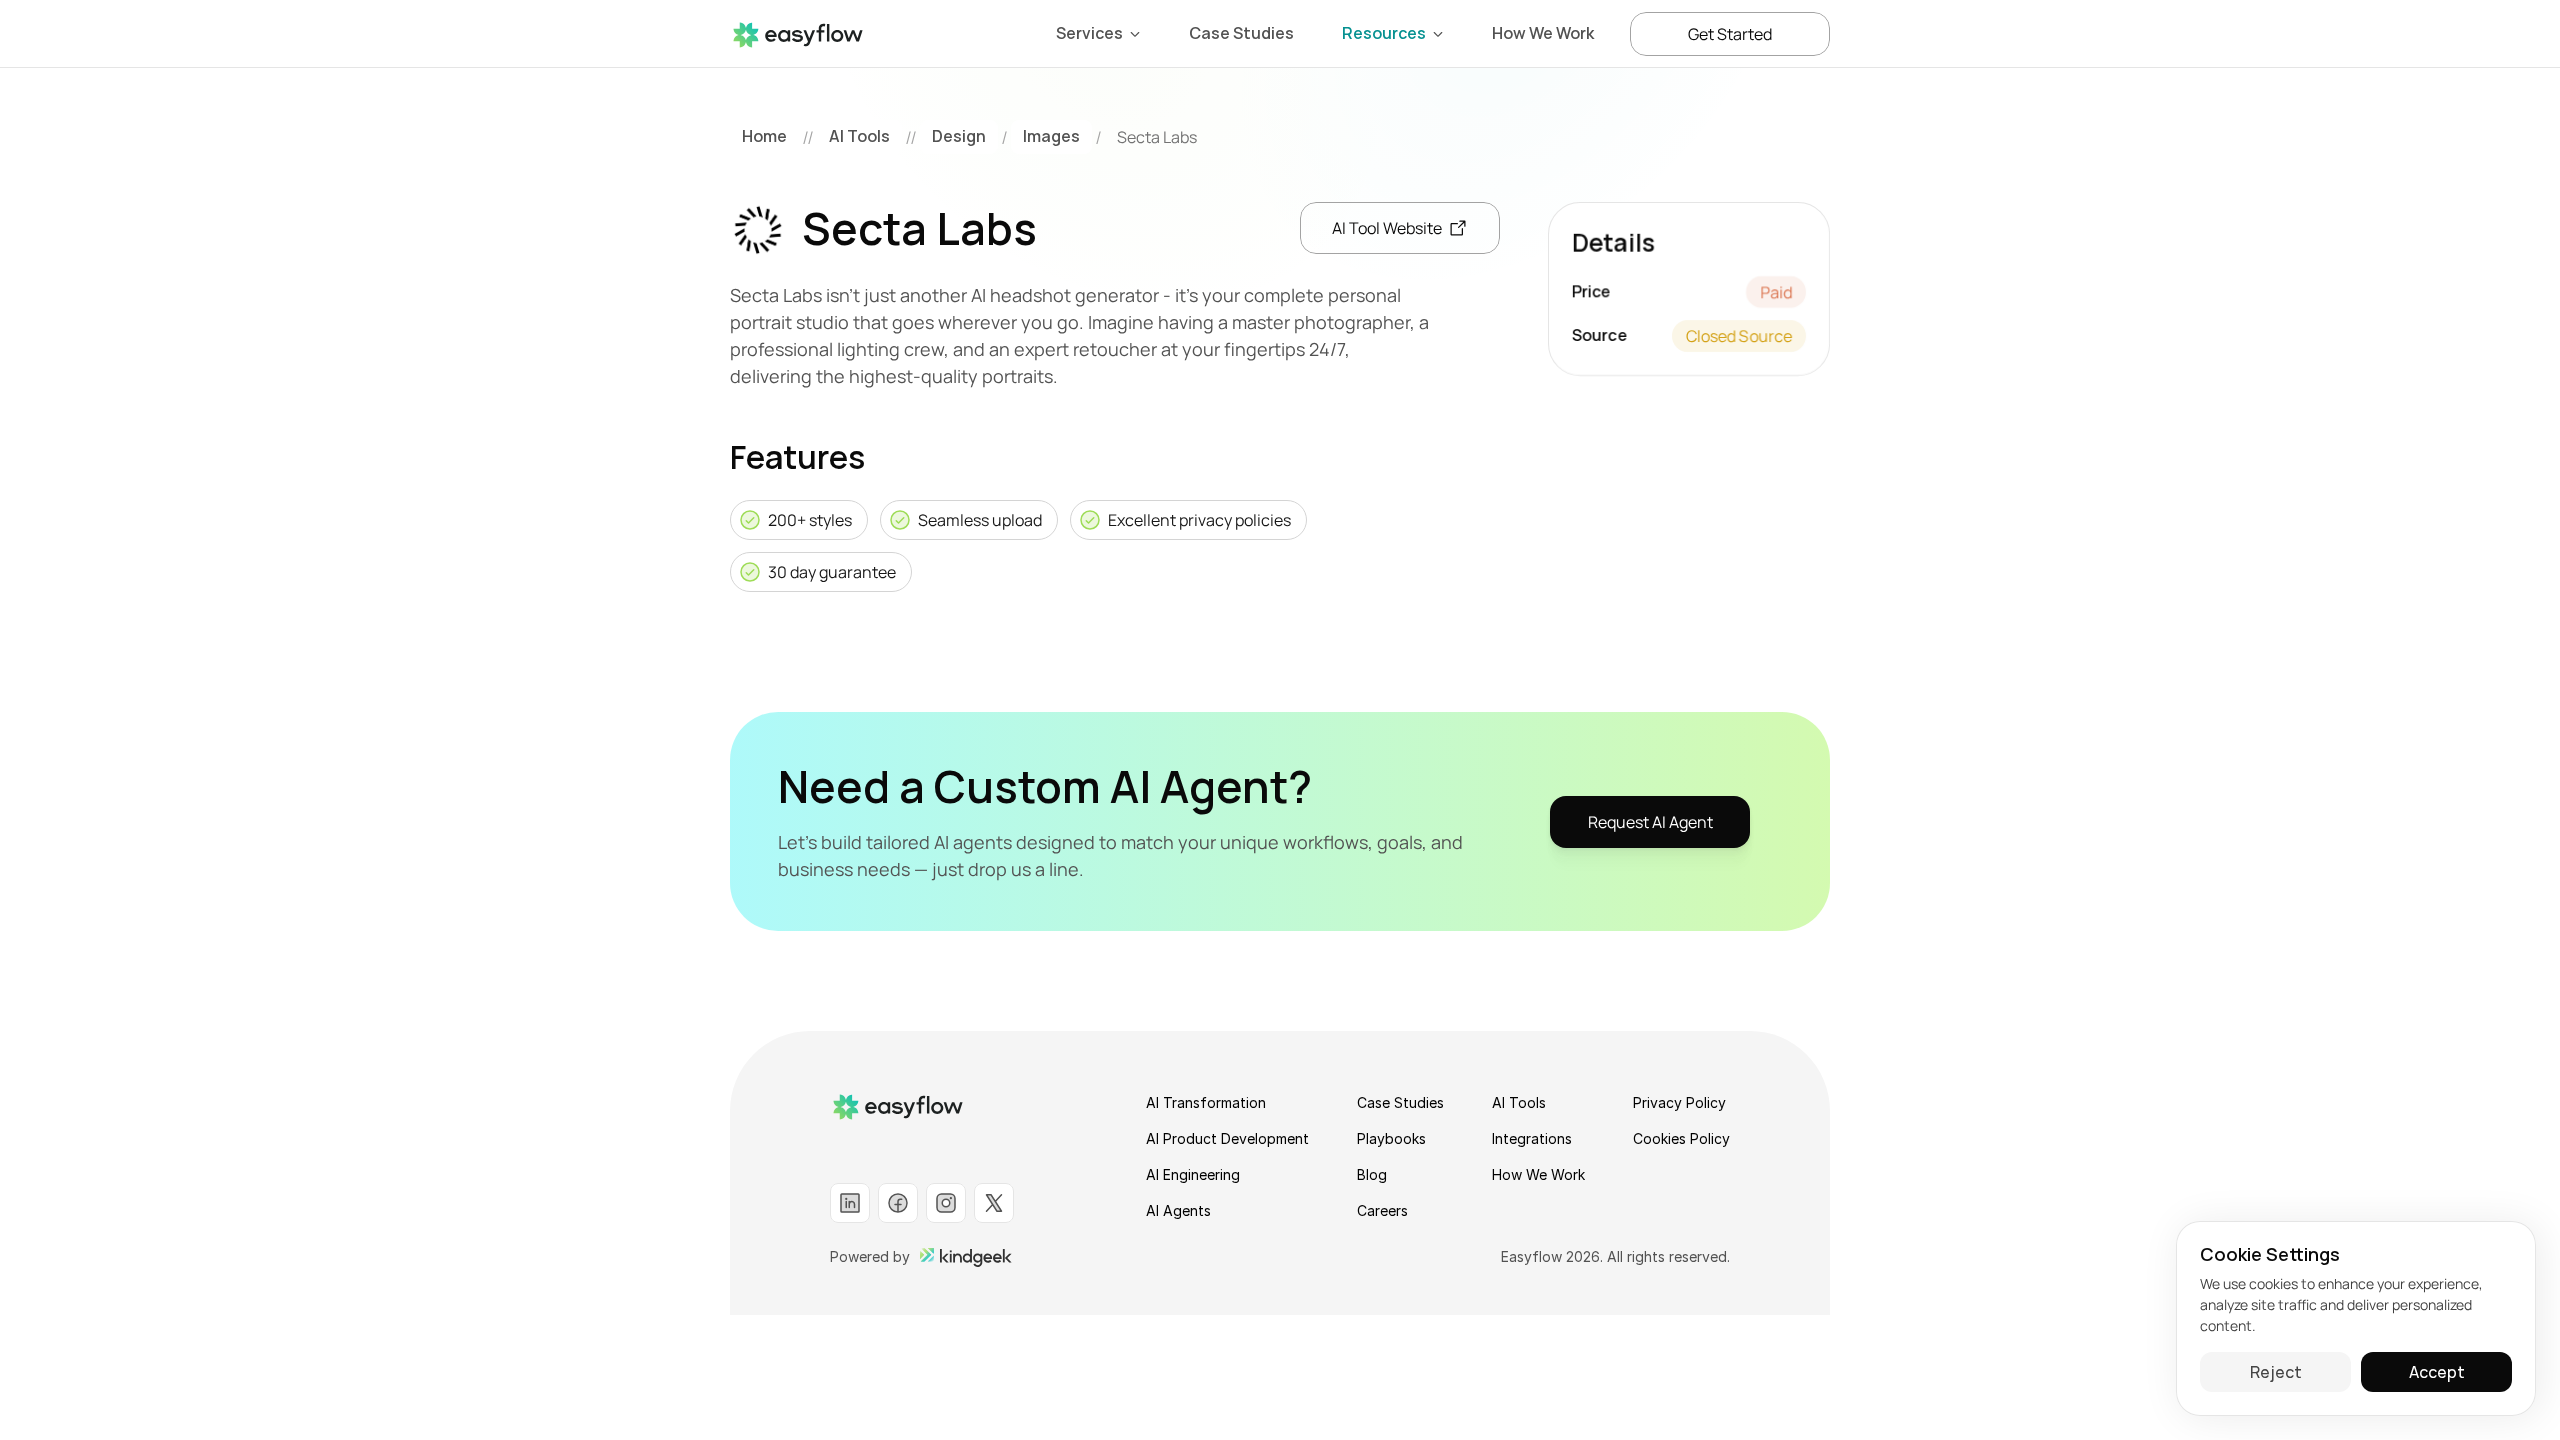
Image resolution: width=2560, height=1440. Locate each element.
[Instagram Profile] (946, 1203)
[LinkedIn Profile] (850, 1203)
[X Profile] (994, 1203)
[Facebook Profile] (898, 1203)
